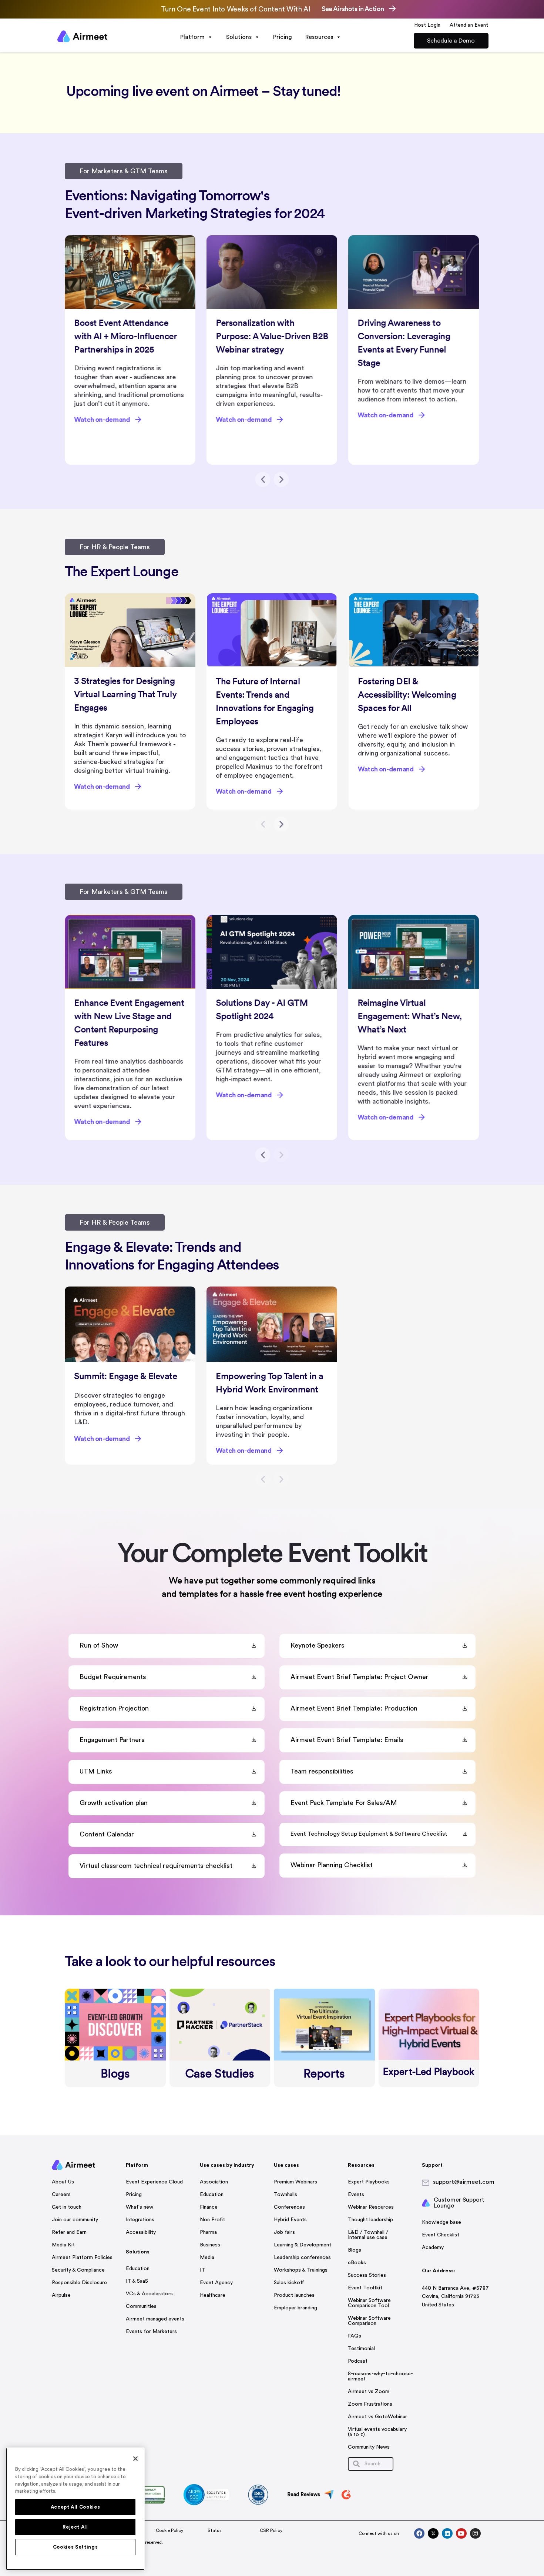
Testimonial (361, 2349)
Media (207, 2258)
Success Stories (367, 2275)
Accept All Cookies (75, 2507)
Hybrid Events (290, 2220)
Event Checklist (441, 2235)
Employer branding (295, 2308)
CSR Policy (271, 2530)
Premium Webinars (295, 2182)
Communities (141, 2306)
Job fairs (284, 2232)
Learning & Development (303, 2245)
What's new (140, 2207)
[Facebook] (419, 2534)
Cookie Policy (169, 2530)
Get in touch (67, 2207)
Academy (433, 2248)
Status (215, 2530)
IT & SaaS (137, 2281)
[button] (263, 479)
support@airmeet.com (464, 2182)
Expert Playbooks (369, 2182)
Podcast (358, 2361)
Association (214, 2182)
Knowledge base (441, 2222)
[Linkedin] (447, 2534)
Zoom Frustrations (370, 2404)
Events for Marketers (151, 2332)
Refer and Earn (69, 2232)
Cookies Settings (75, 2547)
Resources (319, 37)
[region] (75, 2509)
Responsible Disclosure (79, 2283)
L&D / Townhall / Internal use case (368, 2235)
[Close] (135, 2459)
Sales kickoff (289, 2283)
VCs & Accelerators (149, 2294)
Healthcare (213, 2295)
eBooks (357, 2263)
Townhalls (286, 2195)
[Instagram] (475, 2534)
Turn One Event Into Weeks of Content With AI (236, 9)
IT (202, 2270)
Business (210, 2245)
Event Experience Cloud (154, 2182)
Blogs (355, 2250)
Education (138, 2269)
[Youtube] (461, 2534)
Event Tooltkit (365, 2288)
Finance (209, 2207)
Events (356, 2195)
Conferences (289, 2207)
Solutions (239, 37)
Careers (61, 2195)
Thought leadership (370, 2220)
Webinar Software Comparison (369, 2321)
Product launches (294, 2295)
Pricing (283, 37)
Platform (192, 37)
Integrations (140, 2220)
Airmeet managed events (155, 2319)
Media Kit (63, 2245)
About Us (63, 2182)
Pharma (208, 2232)
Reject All (75, 2527)
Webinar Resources (371, 2207)
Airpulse (61, 2295)
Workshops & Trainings (301, 2270)
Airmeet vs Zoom (369, 2392)
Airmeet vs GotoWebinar (377, 2417)
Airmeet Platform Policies (82, 2258)
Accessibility (141, 2232)
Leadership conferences (302, 2258)
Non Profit (212, 2220)
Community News (369, 2447)
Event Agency (216, 2283)
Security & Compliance (78, 2270)
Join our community (75, 2220)
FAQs (355, 2336)
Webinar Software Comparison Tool (369, 2303)
